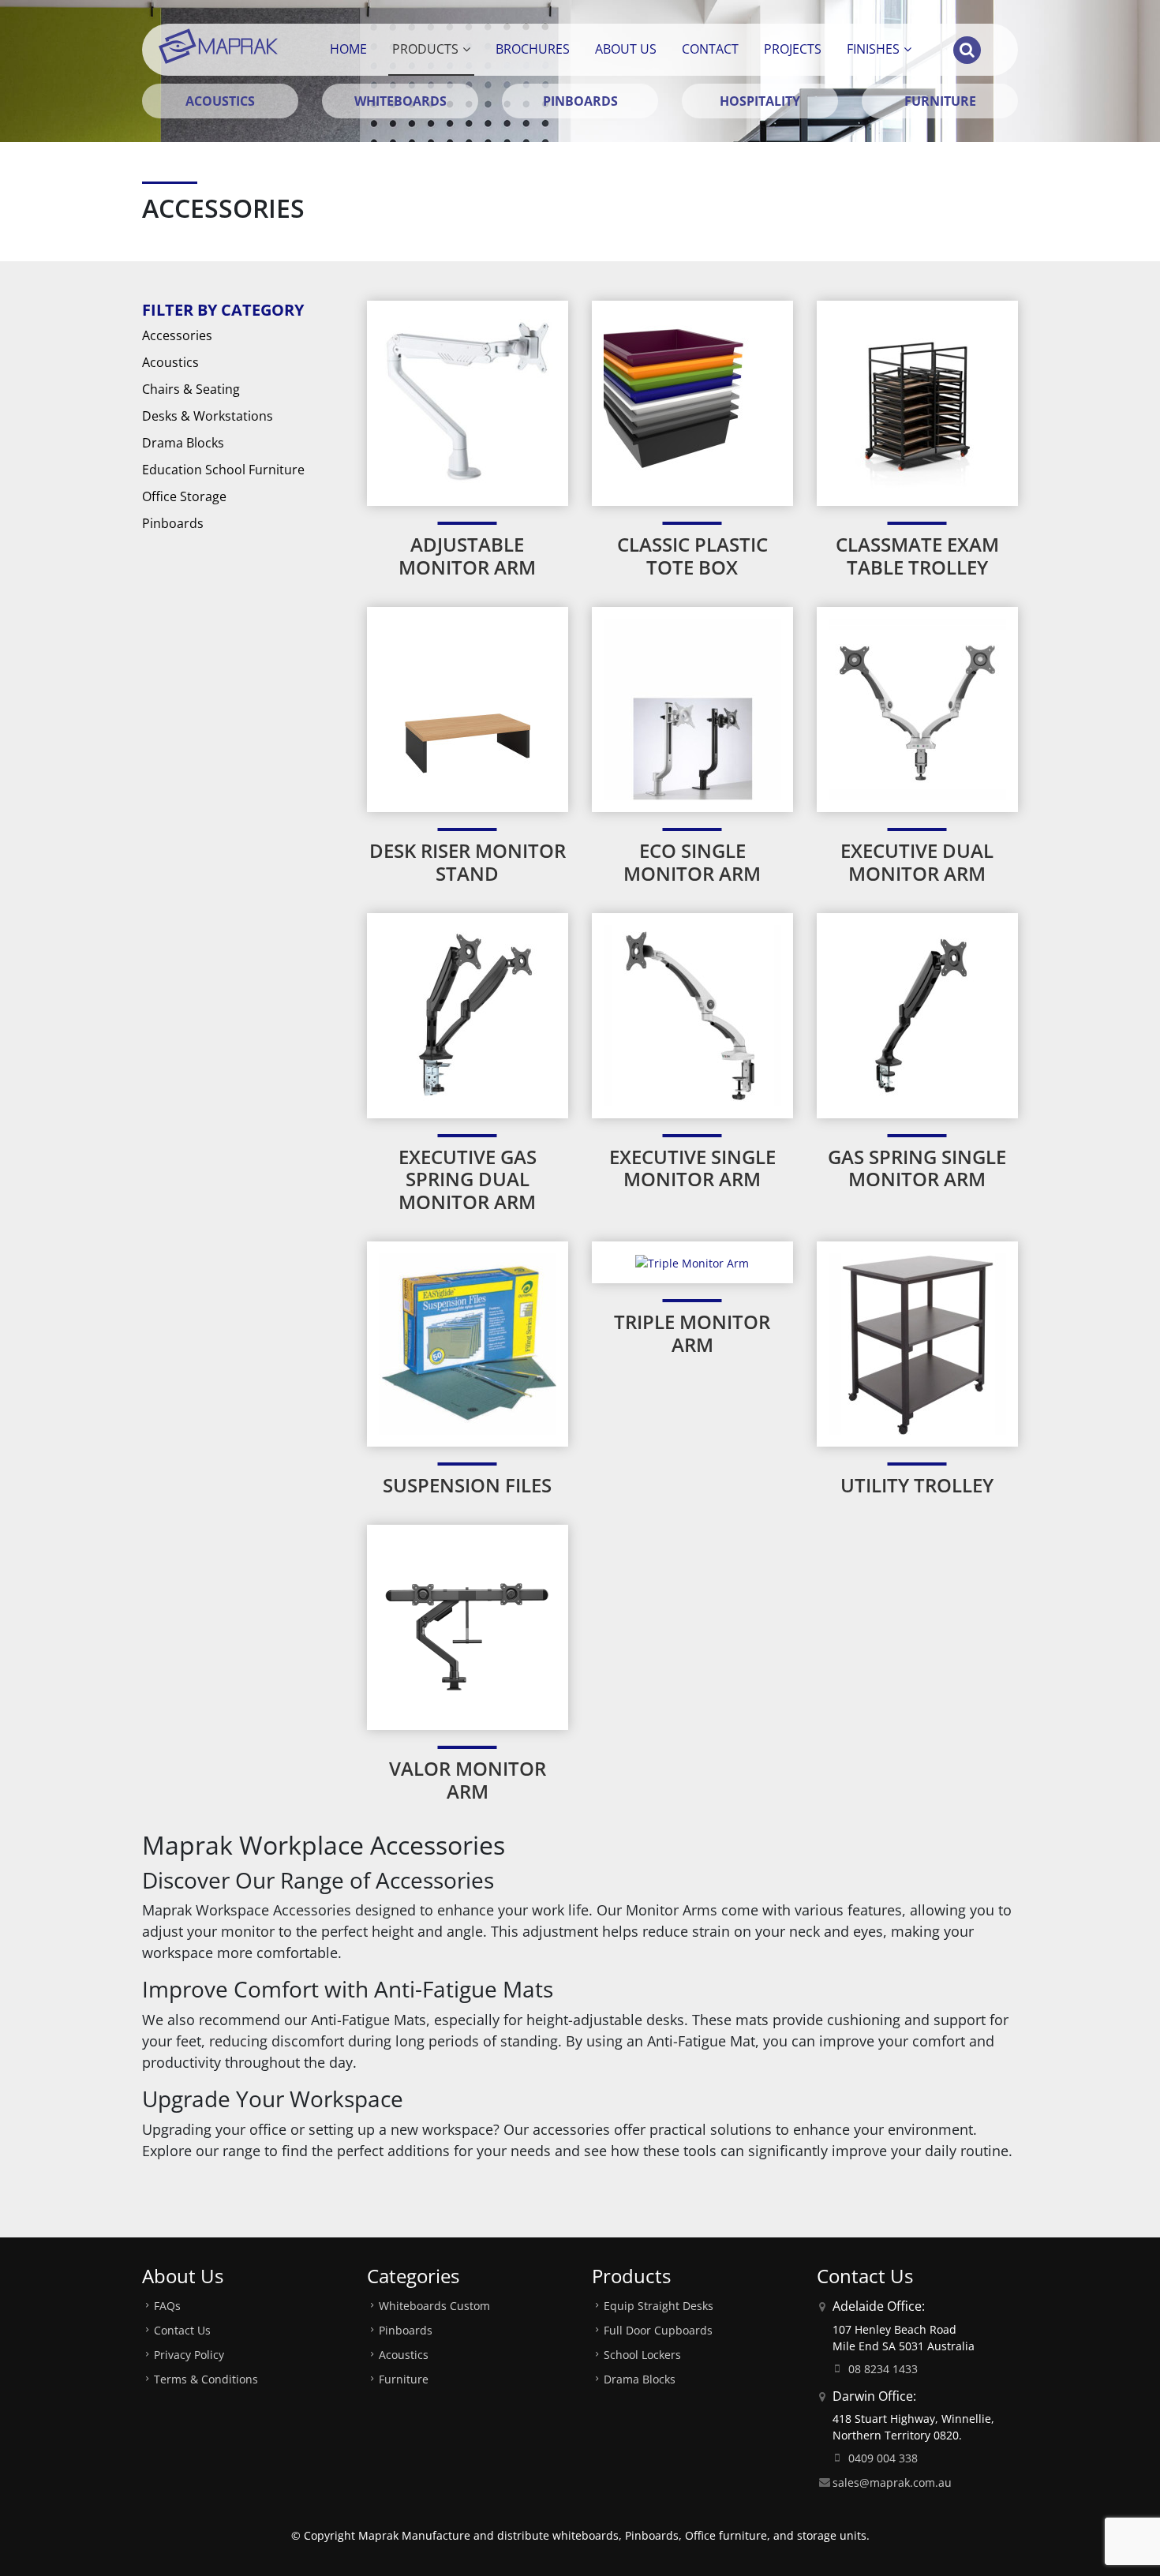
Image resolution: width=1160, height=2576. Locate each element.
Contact (710, 49)
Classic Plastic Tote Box (692, 556)
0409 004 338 (883, 2458)
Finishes (873, 49)
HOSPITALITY (760, 101)
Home (348, 49)
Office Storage (184, 496)
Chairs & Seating (191, 389)
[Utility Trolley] (917, 1343)
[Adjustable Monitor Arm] (468, 402)
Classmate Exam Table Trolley (917, 556)
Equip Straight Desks (659, 2306)
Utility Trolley (917, 1485)
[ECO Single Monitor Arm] (692, 708)
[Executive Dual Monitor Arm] (917, 708)
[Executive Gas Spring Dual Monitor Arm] (468, 1014)
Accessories (177, 335)
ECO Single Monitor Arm (692, 862)
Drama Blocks (183, 443)
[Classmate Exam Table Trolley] (917, 402)
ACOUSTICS (220, 101)
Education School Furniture (223, 470)
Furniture (404, 2379)
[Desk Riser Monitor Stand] (468, 708)
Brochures (533, 49)
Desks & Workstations (208, 416)
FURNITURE (940, 101)
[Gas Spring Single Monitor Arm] (917, 1014)
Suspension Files (467, 1485)
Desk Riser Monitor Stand (468, 862)
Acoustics (170, 362)
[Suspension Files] (468, 1343)
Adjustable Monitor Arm (467, 556)
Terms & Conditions (206, 2379)
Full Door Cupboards (658, 2330)
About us (626, 49)
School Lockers (642, 2355)
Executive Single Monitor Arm (692, 1168)
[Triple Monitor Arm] (692, 1262)
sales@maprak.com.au (892, 2482)
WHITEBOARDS (400, 101)
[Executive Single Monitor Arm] (692, 1014)
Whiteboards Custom (434, 2306)
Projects (793, 49)
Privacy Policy (189, 2355)
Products (425, 49)
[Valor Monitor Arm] (468, 1626)
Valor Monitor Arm (468, 1780)
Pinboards (173, 523)
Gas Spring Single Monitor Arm (917, 1168)
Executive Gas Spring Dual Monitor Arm (468, 1179)
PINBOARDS (580, 101)
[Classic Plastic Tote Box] (692, 402)
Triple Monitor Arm (692, 1333)
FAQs (167, 2306)
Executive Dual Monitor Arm (917, 862)
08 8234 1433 (883, 2369)
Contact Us (182, 2330)
